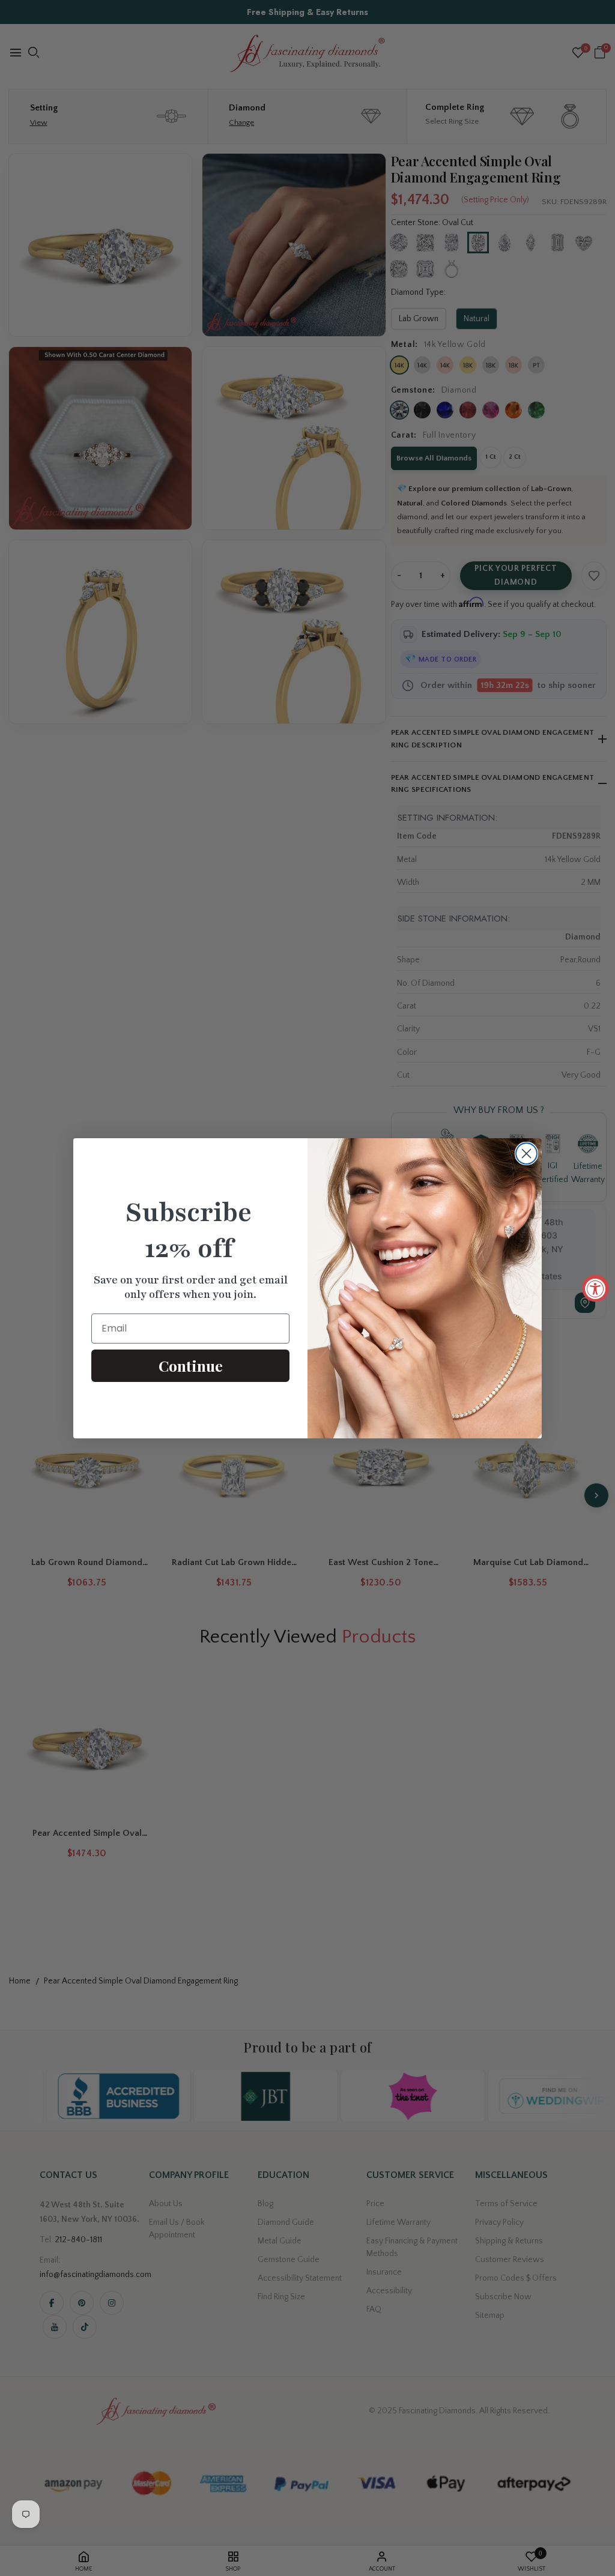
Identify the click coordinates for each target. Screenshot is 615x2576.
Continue (191, 1365)
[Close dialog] (526, 1154)
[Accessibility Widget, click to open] (595, 1288)
